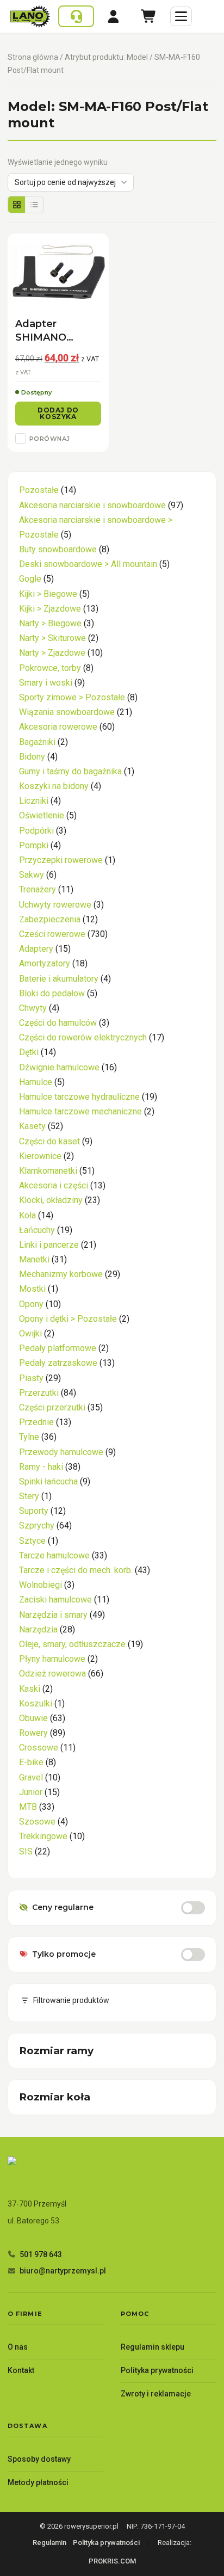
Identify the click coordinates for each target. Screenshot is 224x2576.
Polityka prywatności (157, 2370)
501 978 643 (41, 2254)
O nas (18, 2347)
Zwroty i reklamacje (156, 2394)
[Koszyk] (149, 16)
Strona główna (33, 57)
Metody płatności (38, 2482)
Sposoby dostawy (39, 2459)
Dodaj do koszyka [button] (58, 413)
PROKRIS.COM (112, 2561)
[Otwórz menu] (181, 16)
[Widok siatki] (17, 205)
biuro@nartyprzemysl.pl (63, 2271)
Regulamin (49, 2543)
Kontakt (21, 2370)
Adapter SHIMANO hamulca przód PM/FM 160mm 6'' (54, 331)
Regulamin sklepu (153, 2347)
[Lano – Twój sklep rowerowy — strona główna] (30, 16)
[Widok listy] (34, 205)
